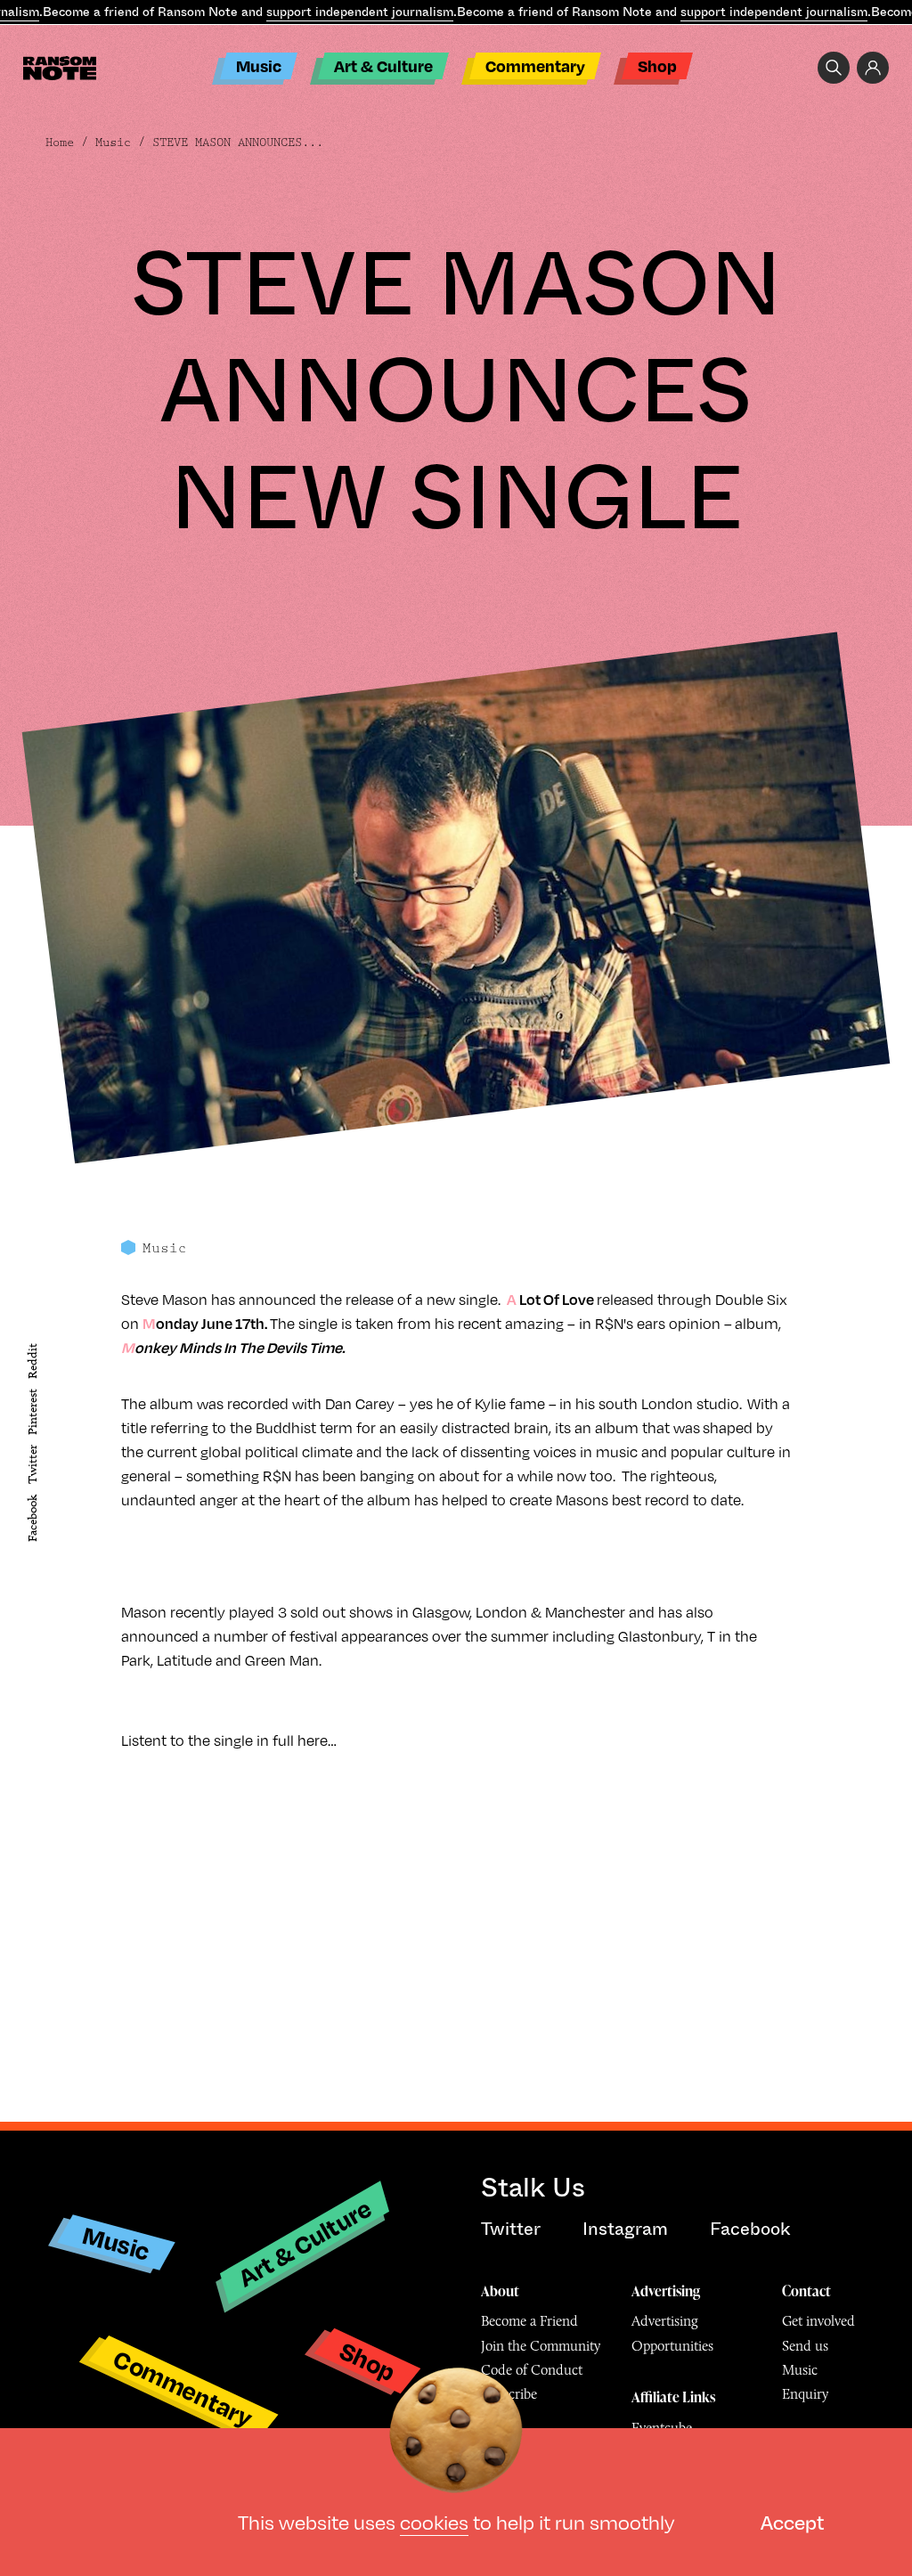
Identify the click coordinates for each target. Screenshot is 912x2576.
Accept (792, 2521)
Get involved (818, 2321)
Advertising (666, 2291)
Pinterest (33, 1412)
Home (60, 143)
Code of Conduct (532, 2370)
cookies (434, 2521)
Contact (806, 2291)
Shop (657, 65)
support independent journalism (360, 12)
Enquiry (805, 2394)
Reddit (33, 1361)
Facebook (33, 1518)
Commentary (535, 65)
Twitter (33, 1465)
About (500, 2291)
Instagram (625, 2229)
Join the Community (541, 2346)
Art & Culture (383, 65)
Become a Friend (529, 2321)
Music (259, 65)
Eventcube (662, 2428)
